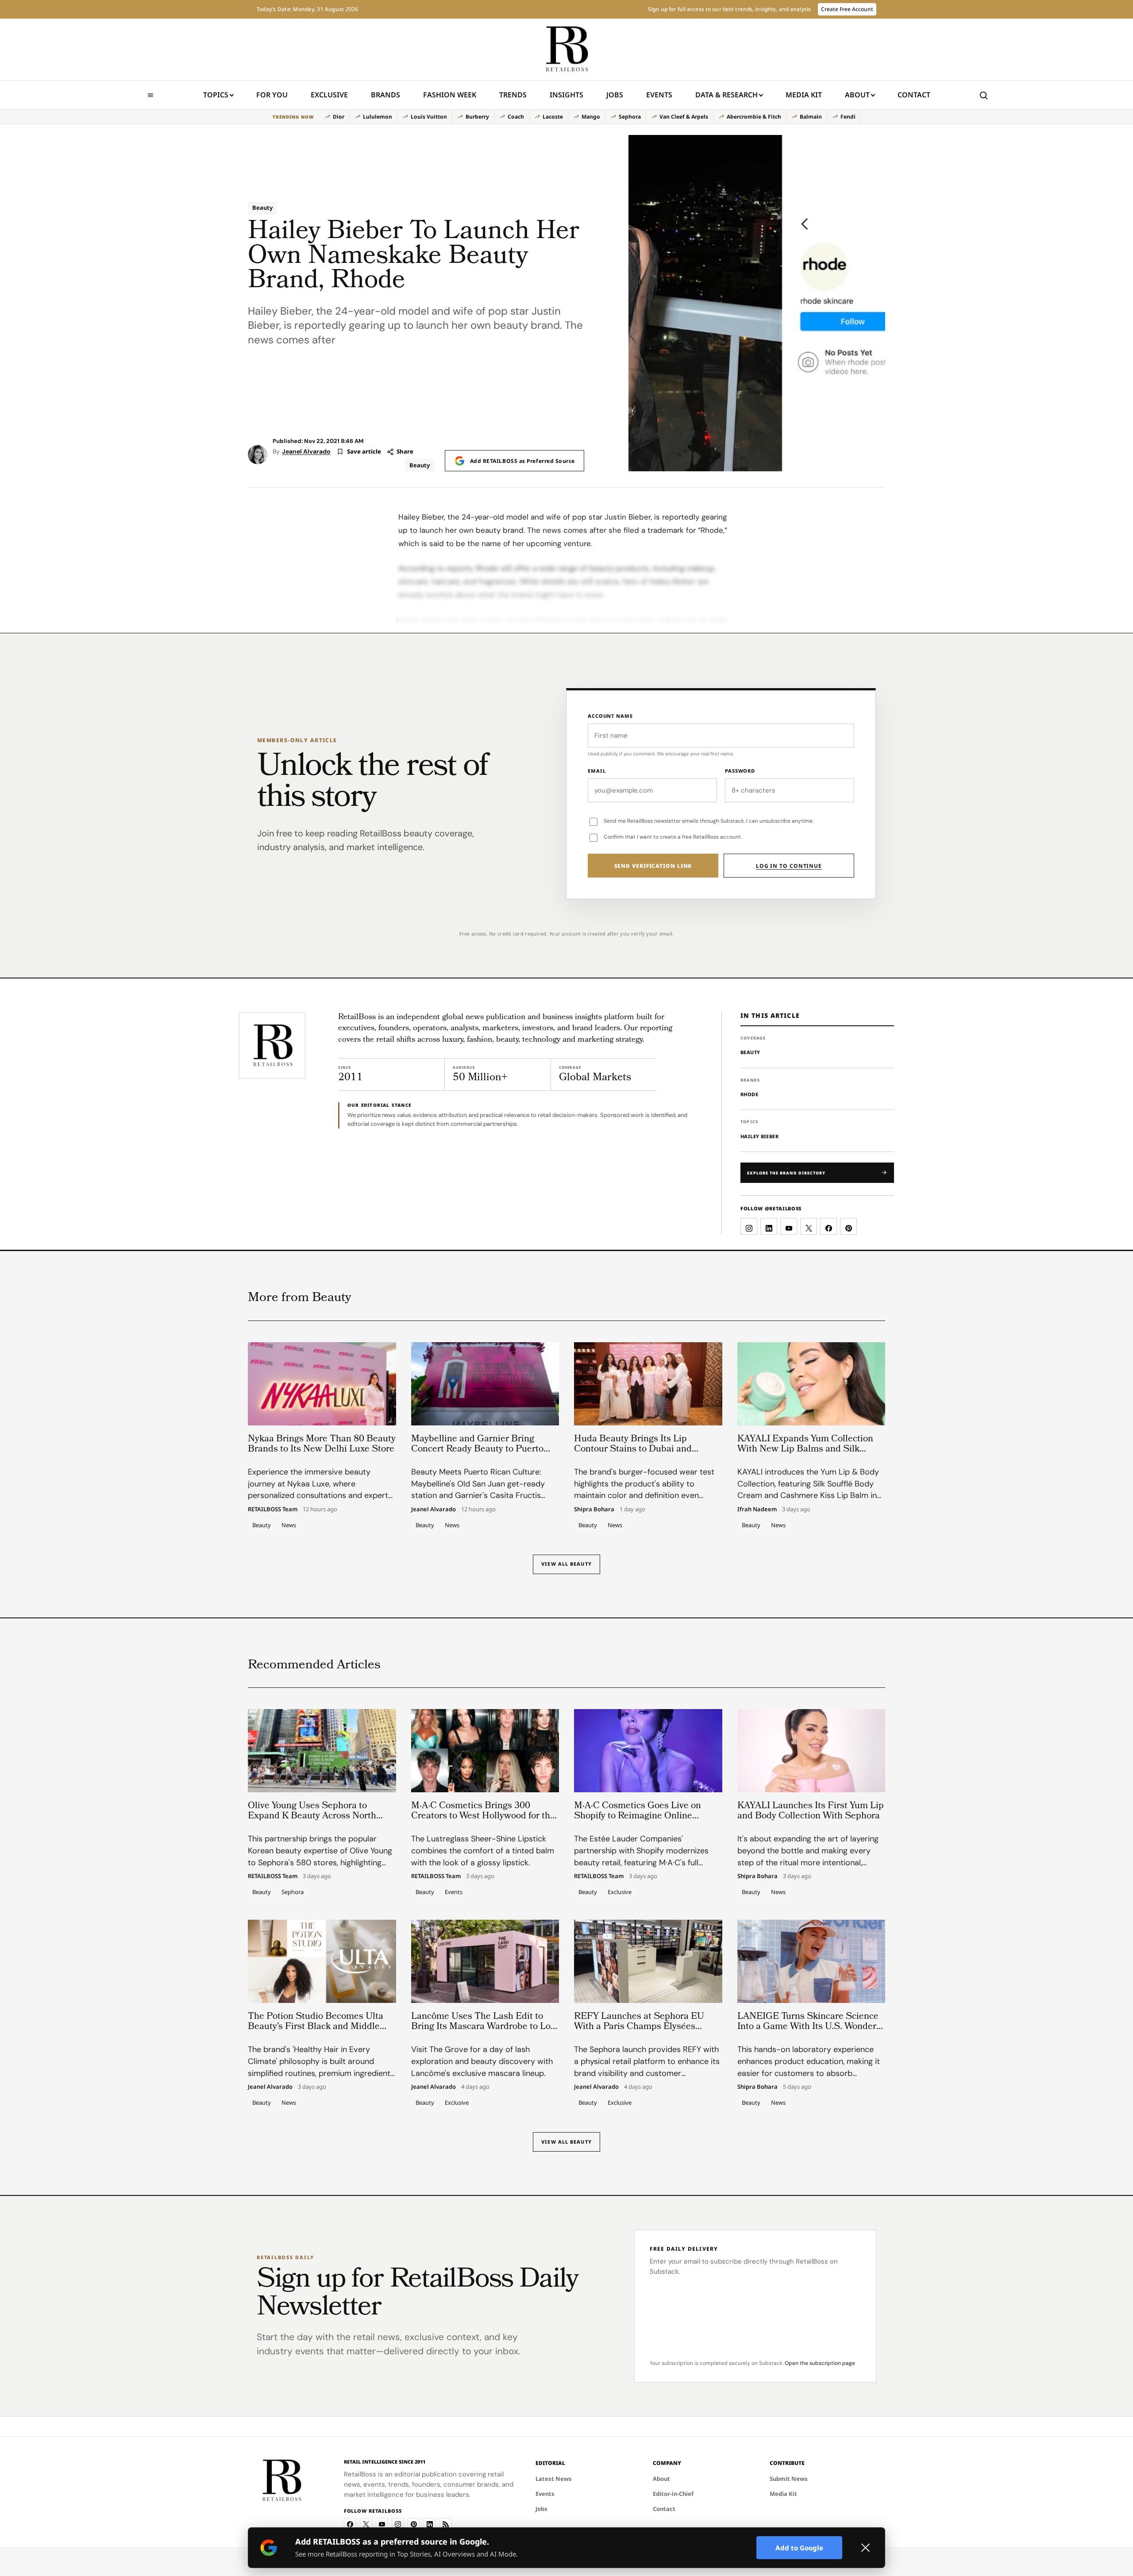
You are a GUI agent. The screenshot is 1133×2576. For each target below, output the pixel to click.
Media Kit (804, 98)
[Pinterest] (414, 2524)
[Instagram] (398, 2524)
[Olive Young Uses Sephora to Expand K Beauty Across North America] (322, 1751)
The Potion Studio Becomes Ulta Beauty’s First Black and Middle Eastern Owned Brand (316, 2027)
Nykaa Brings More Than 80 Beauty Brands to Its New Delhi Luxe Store (322, 1444)
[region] (566, 117)
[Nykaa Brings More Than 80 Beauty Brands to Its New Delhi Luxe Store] (322, 1384)
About (857, 95)
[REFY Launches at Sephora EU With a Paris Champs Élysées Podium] (648, 1961)
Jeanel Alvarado (306, 451)
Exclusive (329, 95)
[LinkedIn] (430, 2524)
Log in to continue (789, 866)
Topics (216, 95)
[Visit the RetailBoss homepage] (272, 1045)
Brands (385, 95)
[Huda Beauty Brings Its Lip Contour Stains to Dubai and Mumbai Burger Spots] (648, 1384)
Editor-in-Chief (673, 2494)
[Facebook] (350, 2524)
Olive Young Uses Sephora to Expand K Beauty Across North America (312, 1816)
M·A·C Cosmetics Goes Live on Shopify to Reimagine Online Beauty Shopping (638, 1816)
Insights (566, 95)
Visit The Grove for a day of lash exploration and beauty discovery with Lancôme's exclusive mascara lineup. (482, 2061)
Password (740, 771)
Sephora (630, 117)
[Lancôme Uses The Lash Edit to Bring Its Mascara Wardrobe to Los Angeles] (485, 1961)
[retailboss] (566, 50)
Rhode (749, 1094)
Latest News (554, 2479)
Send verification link (653, 866)
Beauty (262, 208)
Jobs (615, 95)
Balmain (811, 117)
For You (272, 95)
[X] (366, 2524)
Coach (516, 117)
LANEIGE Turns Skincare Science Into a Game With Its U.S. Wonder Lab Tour (808, 2027)
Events (659, 95)
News (289, 1525)
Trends (513, 95)
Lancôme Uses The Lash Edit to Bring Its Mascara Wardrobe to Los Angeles (483, 2027)
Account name (610, 716)
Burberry (477, 117)
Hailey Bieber (759, 1136)
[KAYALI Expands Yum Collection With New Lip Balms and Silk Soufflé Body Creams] (811, 1384)
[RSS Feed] (446, 2524)
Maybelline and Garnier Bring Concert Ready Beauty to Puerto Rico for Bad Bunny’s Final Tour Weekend (477, 1455)
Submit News (789, 2479)
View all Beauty (566, 1564)
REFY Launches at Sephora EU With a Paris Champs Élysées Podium (639, 2027)
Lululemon (378, 117)
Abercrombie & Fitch (754, 117)
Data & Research (726, 95)
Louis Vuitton (429, 117)
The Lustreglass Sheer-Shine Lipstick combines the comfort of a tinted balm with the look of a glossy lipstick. (483, 1851)
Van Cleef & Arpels (684, 117)
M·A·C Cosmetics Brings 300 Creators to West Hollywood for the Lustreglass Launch (483, 1816)
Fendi (848, 117)
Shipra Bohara (594, 1509)
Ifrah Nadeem (757, 1509)
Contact (914, 95)
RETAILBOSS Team (273, 1509)
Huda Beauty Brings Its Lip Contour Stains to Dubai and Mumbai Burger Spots (633, 1450)
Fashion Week (450, 95)
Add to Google (799, 2548)
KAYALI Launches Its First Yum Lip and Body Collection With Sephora (811, 1811)
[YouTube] (382, 2524)
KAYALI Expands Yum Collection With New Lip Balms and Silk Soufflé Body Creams (805, 1450)
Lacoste (553, 117)
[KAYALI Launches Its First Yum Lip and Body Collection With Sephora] (811, 1751)
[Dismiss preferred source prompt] (865, 2548)
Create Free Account (847, 9)
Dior (339, 117)
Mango (591, 117)
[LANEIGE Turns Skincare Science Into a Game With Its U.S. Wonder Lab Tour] (811, 1961)
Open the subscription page (820, 2363)
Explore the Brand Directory (786, 1173)
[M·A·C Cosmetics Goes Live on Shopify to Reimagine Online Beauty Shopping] (648, 1751)
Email (597, 771)
